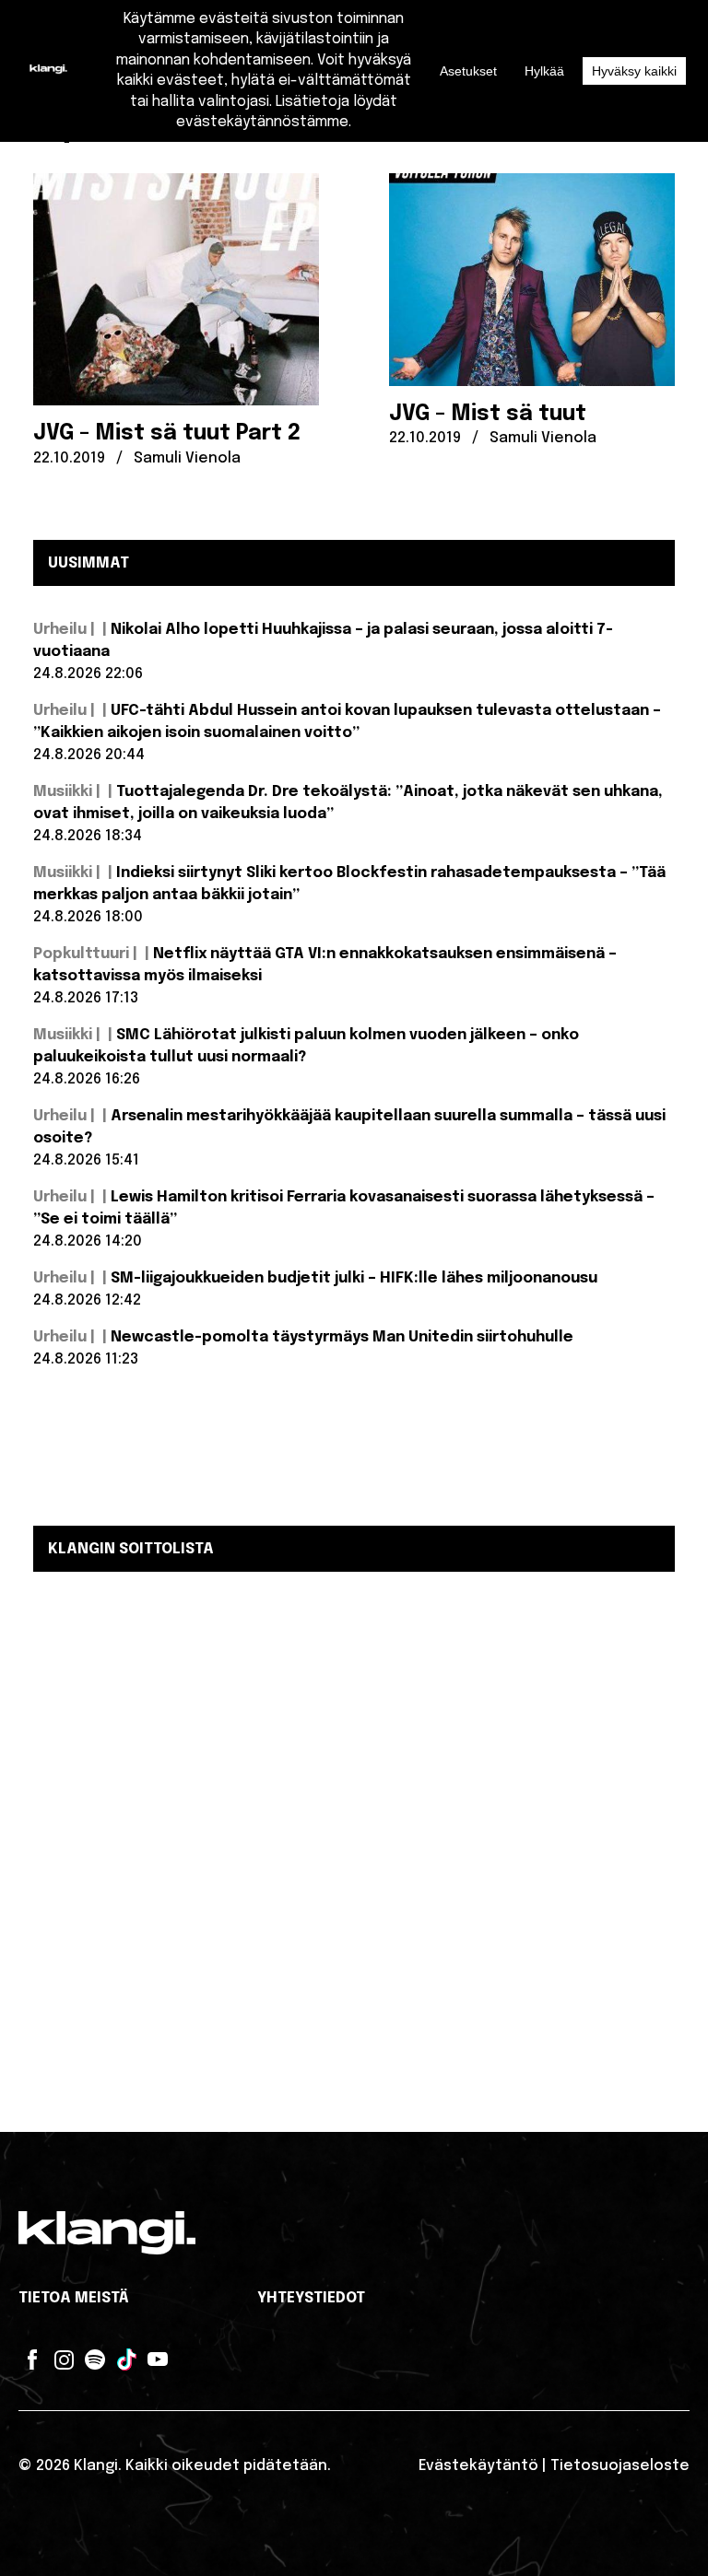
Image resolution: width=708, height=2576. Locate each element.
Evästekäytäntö (478, 2466)
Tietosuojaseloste (620, 2466)
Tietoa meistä (74, 2298)
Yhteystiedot (311, 2298)
